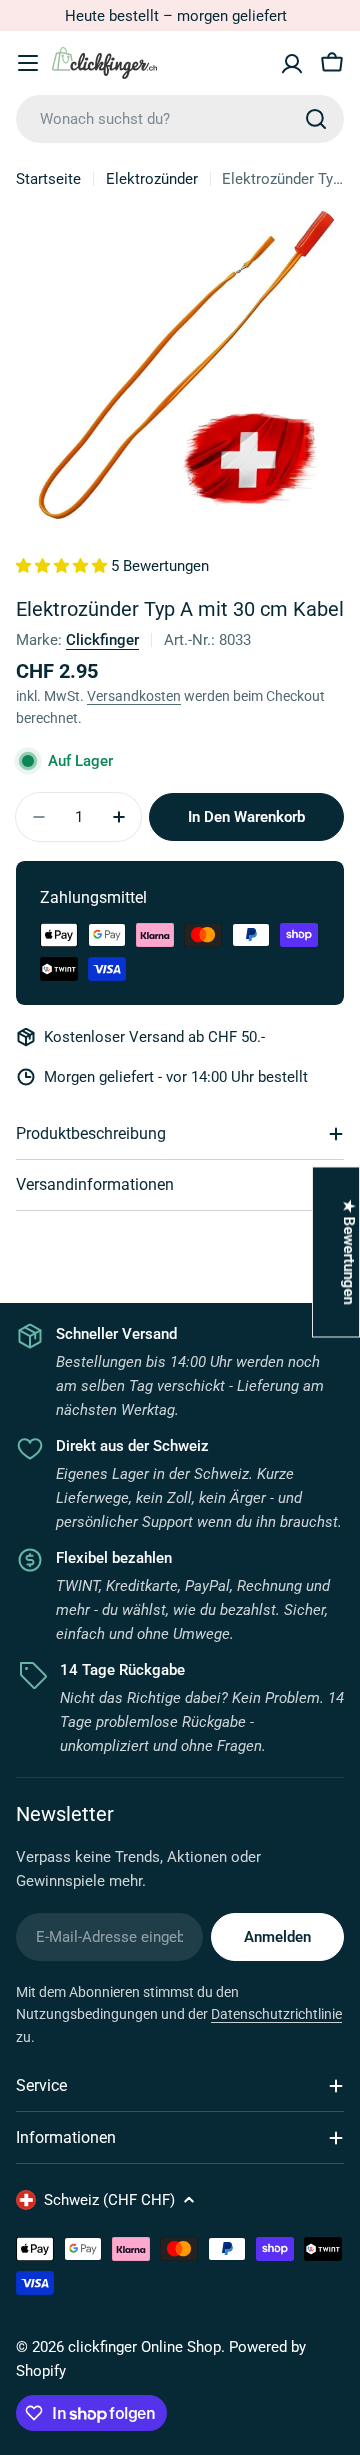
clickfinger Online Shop (144, 2347)
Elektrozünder (152, 179)
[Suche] (316, 119)
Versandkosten (134, 696)
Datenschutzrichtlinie (276, 2014)
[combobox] (180, 119)
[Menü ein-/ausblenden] (28, 63)
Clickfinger (102, 640)
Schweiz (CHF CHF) (109, 2200)
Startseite (48, 179)
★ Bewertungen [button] (349, 1251)
